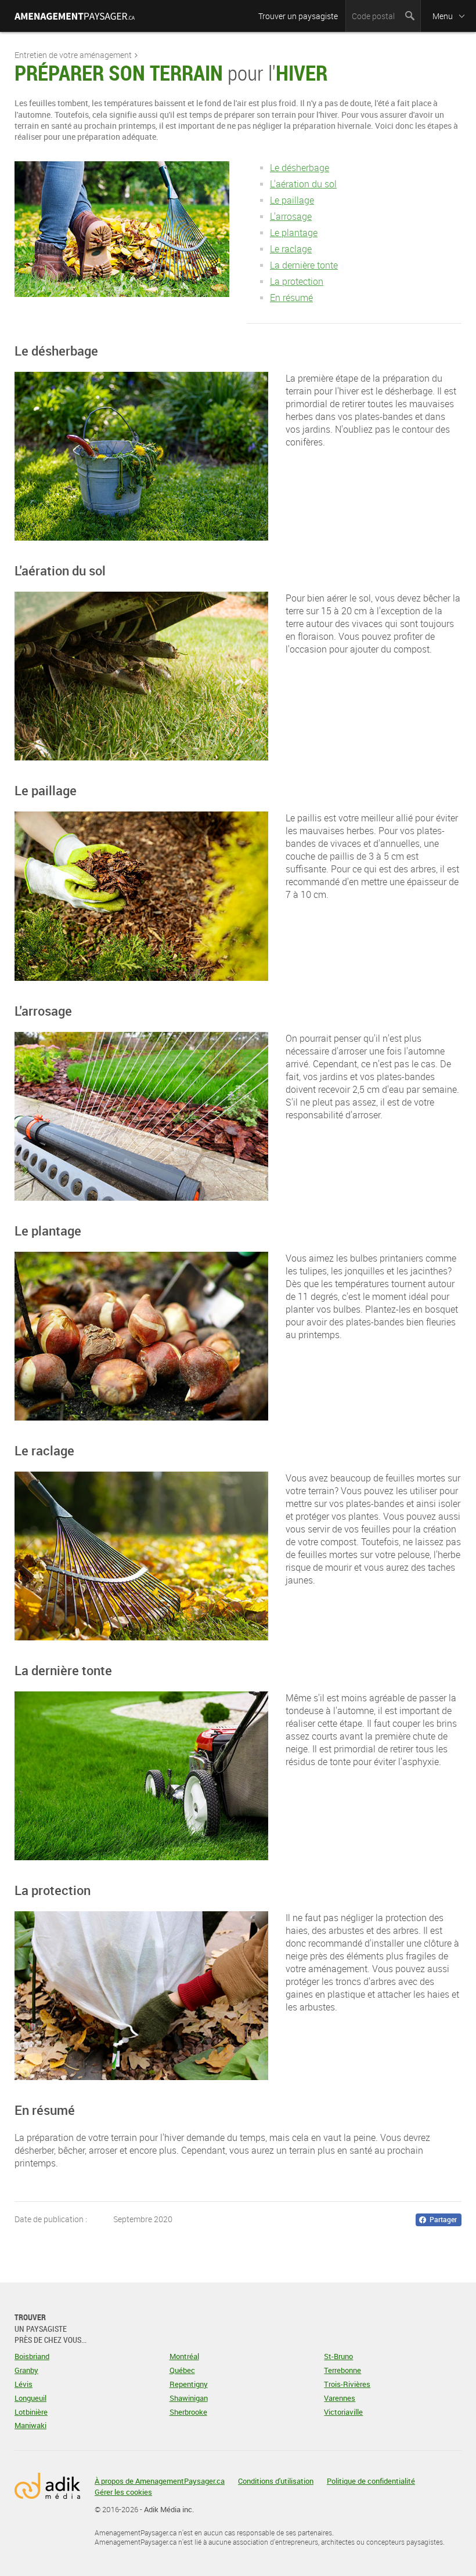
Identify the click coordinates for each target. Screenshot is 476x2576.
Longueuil (30, 2398)
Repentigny (189, 2384)
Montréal (184, 2356)
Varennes (340, 2398)
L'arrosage (291, 216)
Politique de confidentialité (371, 2481)
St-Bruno (338, 2356)
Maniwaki (30, 2425)
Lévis (24, 2384)
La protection (297, 281)
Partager (443, 2219)
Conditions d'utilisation (276, 2481)
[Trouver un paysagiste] (75, 17)
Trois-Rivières (347, 2384)
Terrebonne (342, 2370)
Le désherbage (300, 168)
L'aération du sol (303, 184)
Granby (26, 2370)
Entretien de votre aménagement (73, 55)
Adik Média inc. (169, 2509)
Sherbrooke (188, 2412)
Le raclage (291, 249)
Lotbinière (31, 2412)
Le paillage (292, 200)
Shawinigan (189, 2398)
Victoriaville (343, 2412)
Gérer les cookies (123, 2492)
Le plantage (294, 233)
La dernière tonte (304, 265)
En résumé (291, 298)
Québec (182, 2370)
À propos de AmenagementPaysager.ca (160, 2481)
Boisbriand (32, 2356)
